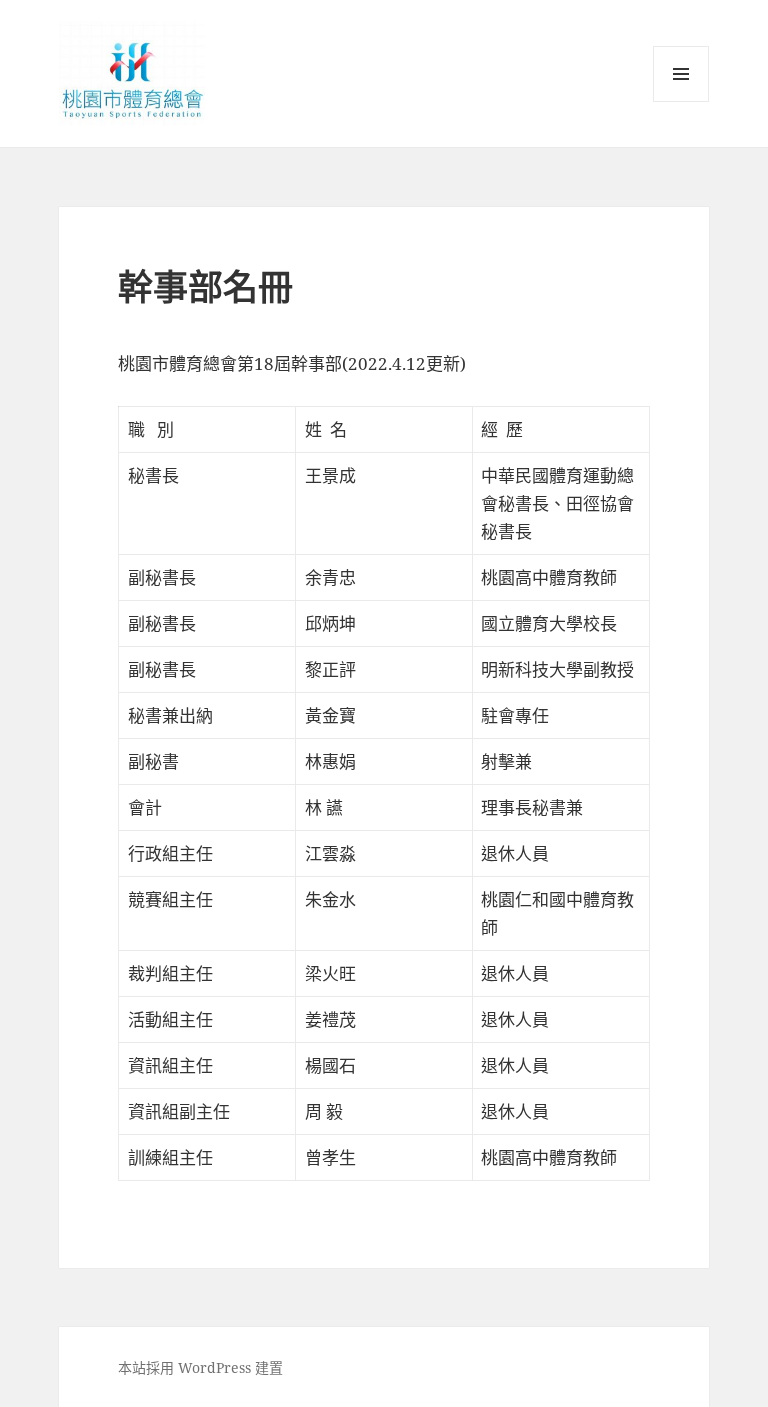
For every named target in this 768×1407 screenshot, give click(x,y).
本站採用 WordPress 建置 (200, 1367)
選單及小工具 (681, 74)
